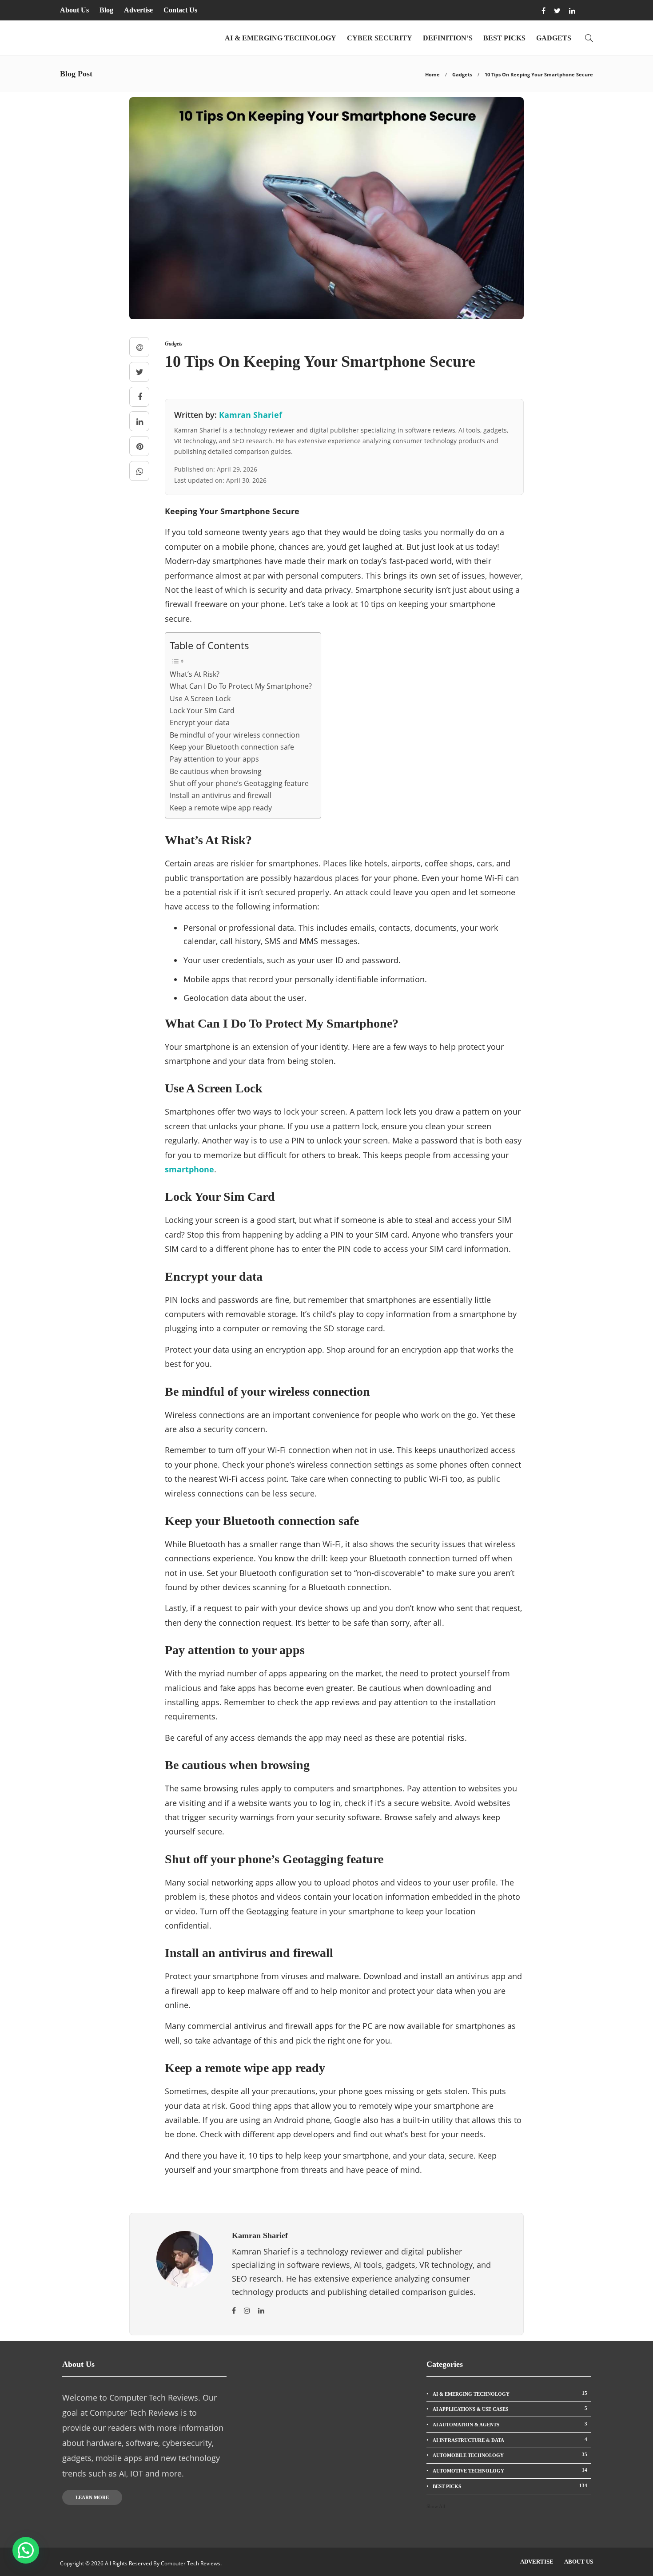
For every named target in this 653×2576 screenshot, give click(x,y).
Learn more (92, 2497)
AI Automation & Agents (510, 2424)
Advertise (138, 10)
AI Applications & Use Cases (510, 2409)
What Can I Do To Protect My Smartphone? (241, 686)
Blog (106, 10)
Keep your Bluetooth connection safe (232, 747)
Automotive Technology (510, 2470)
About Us (74, 10)
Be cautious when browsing (216, 771)
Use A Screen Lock (200, 699)
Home (432, 74)
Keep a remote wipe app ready (221, 808)
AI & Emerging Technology (281, 38)
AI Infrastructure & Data (510, 2440)
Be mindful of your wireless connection (235, 735)
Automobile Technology (510, 2455)
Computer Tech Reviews (191, 2563)
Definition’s (448, 38)
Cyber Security (380, 38)
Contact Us (180, 10)
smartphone (189, 1169)
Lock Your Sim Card (202, 710)
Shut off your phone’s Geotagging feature (239, 783)
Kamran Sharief (251, 415)
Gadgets (554, 38)
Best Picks (504, 38)
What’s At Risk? (195, 674)
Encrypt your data (200, 722)
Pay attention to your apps (214, 759)
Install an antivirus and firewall (221, 795)
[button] (26, 2550)
